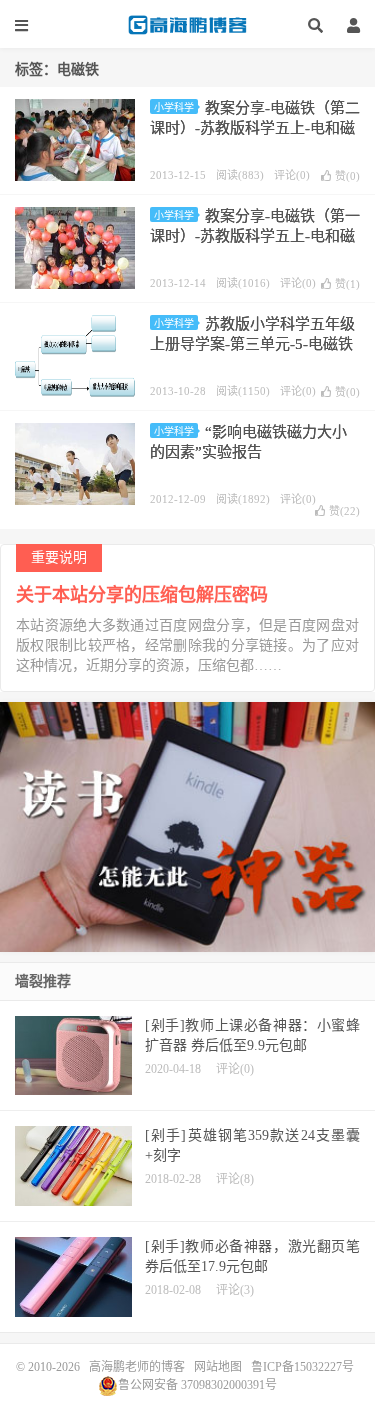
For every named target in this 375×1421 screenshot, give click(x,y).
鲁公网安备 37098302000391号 (197, 1385)
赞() (347, 176)
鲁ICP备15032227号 (302, 1367)
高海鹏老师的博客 (188, 25)
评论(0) (292, 175)
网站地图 (218, 1367)
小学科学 (174, 107)
